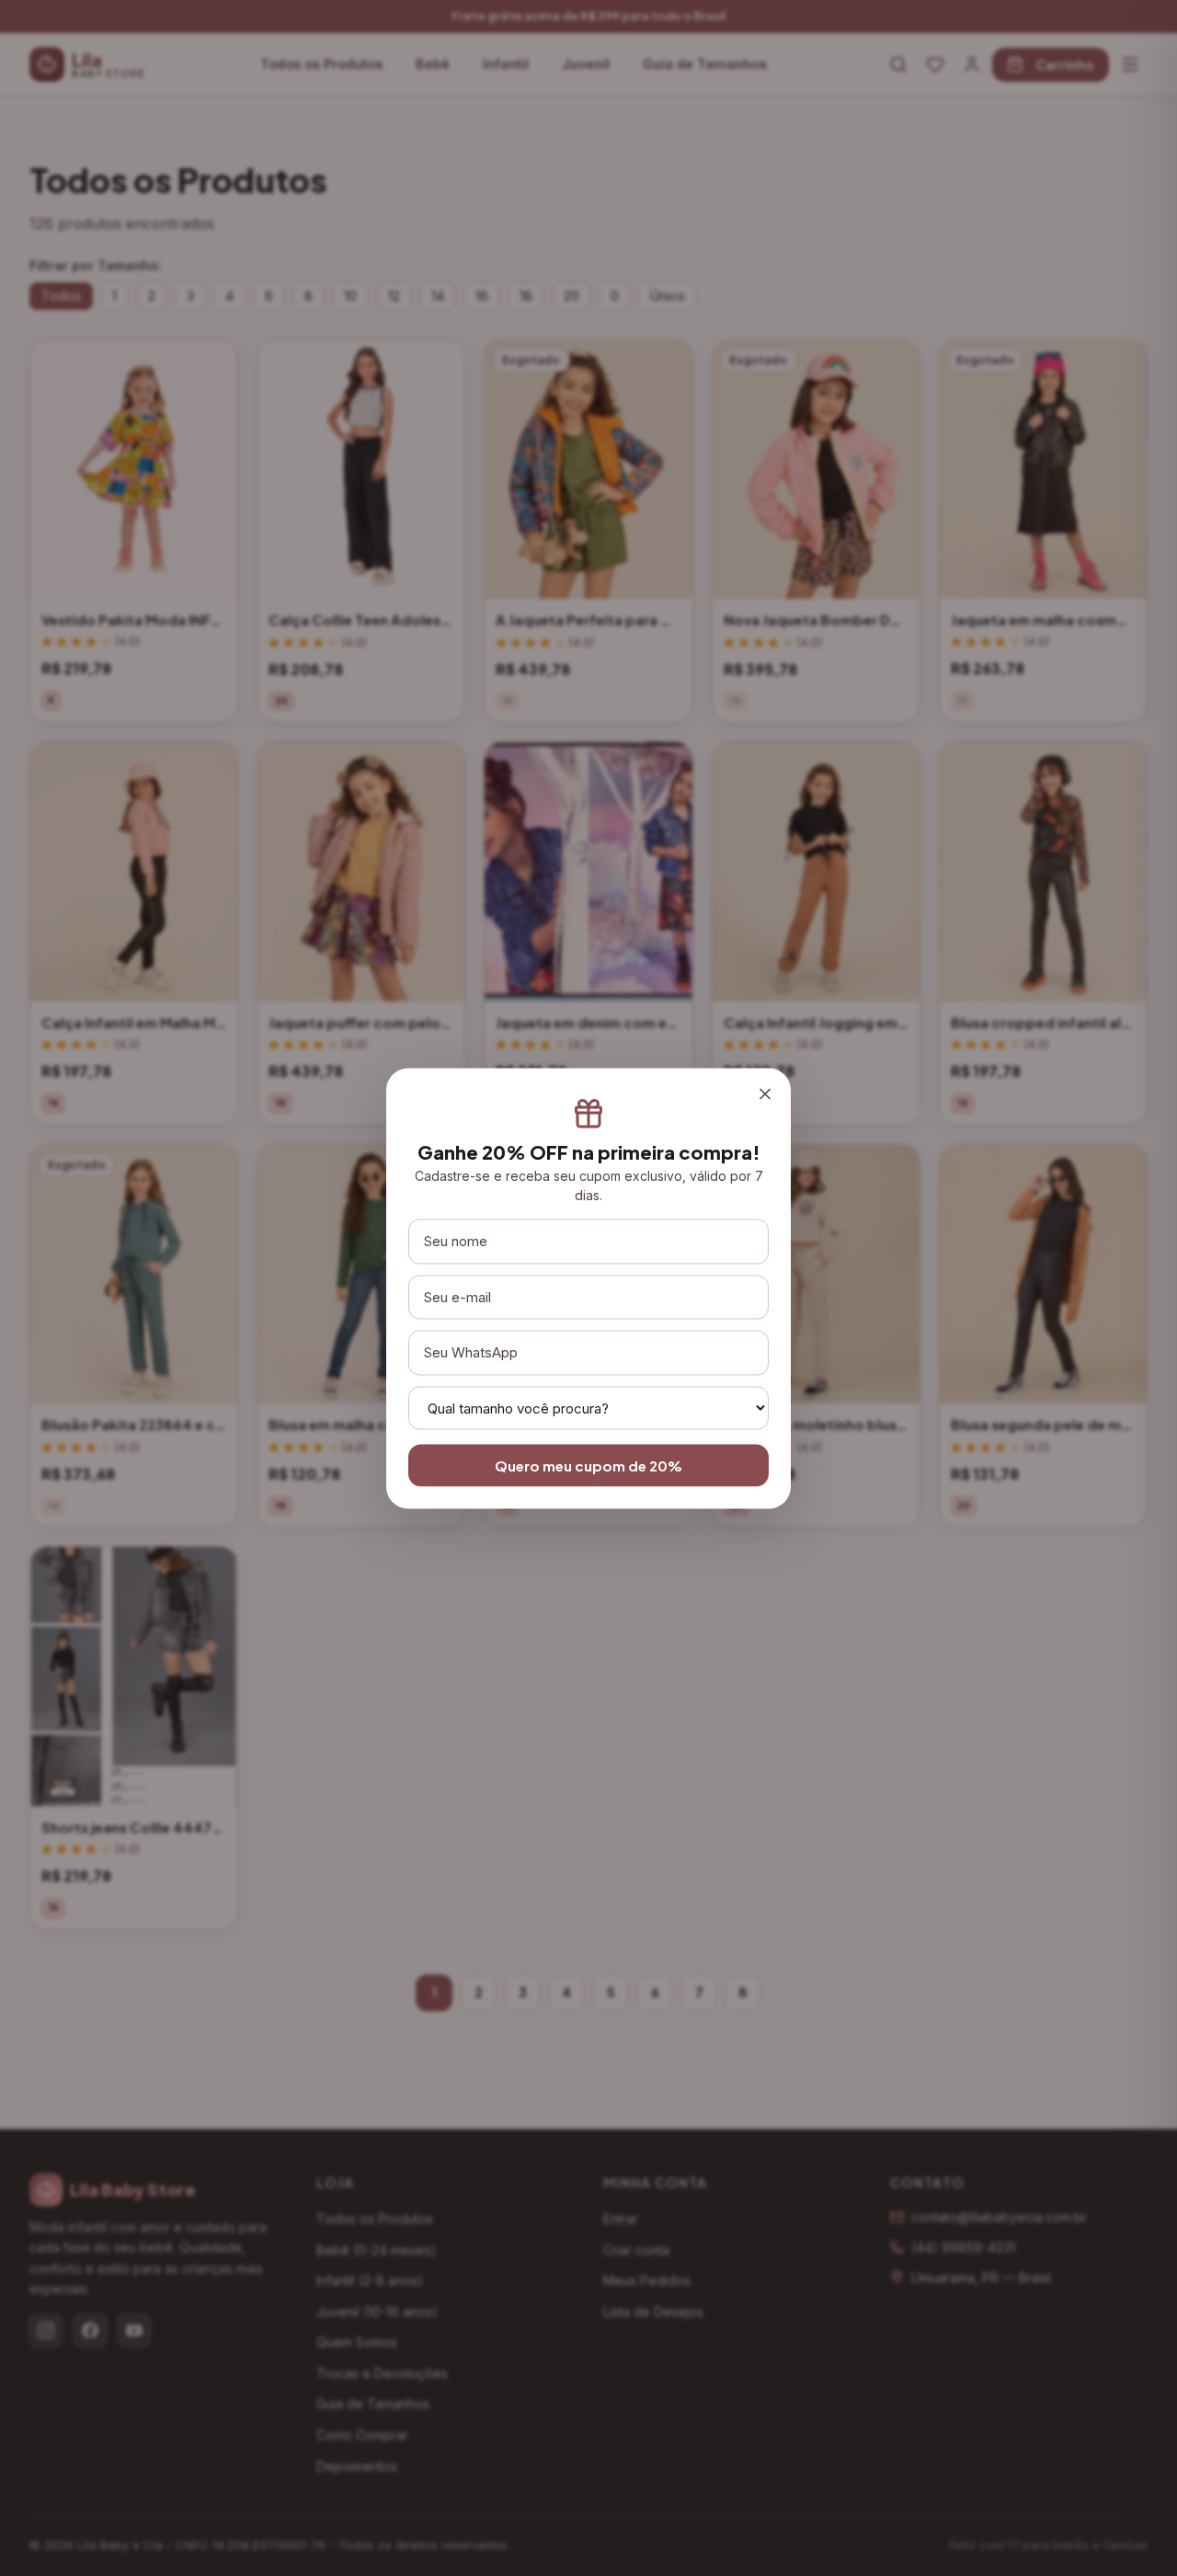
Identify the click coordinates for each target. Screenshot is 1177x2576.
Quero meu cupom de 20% (588, 1465)
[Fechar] (765, 1094)
